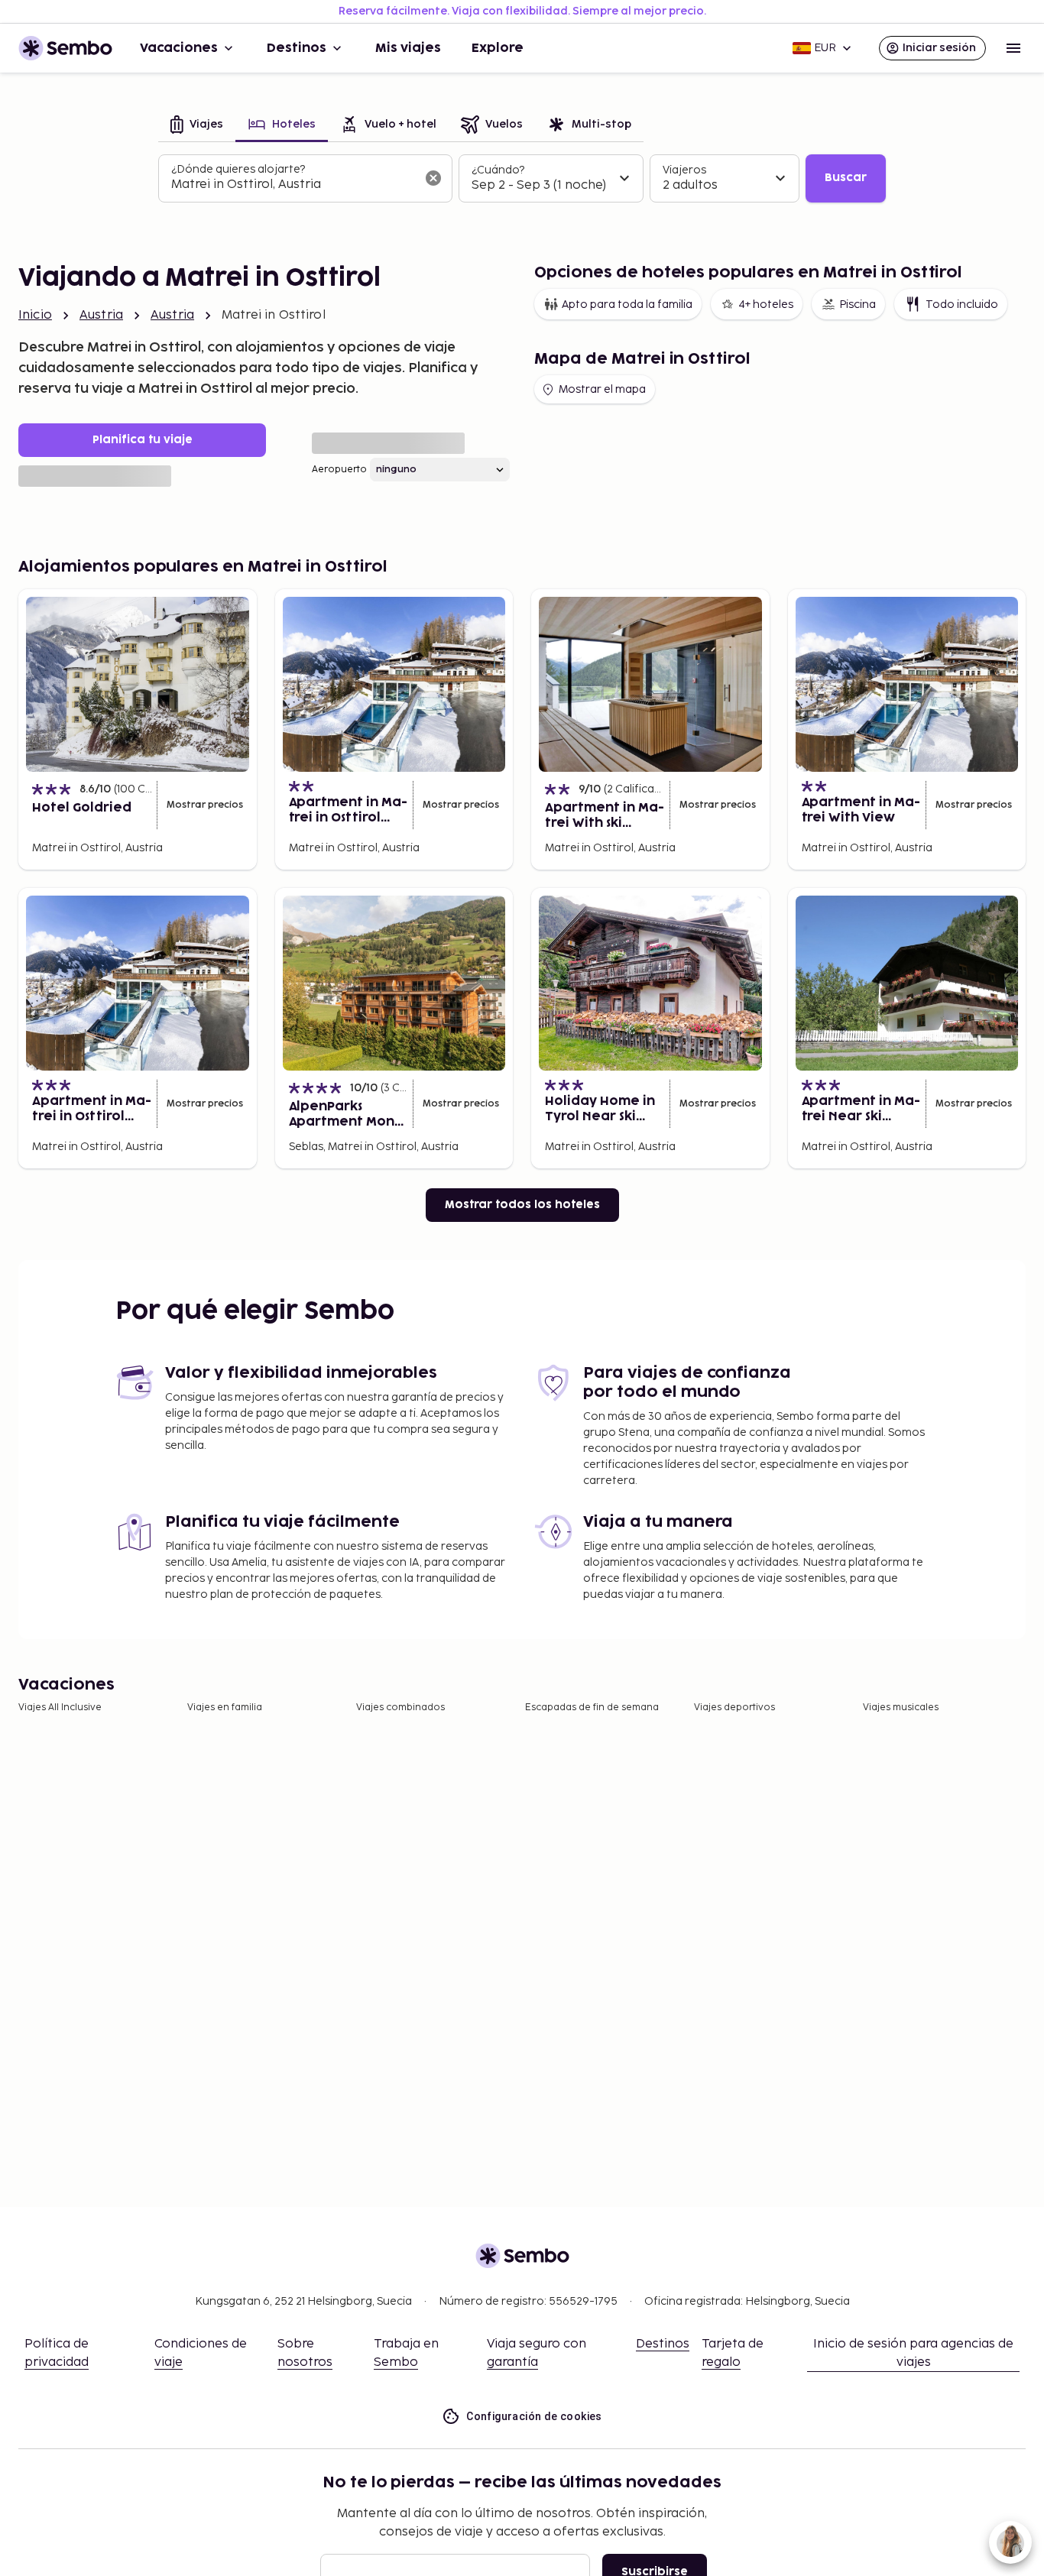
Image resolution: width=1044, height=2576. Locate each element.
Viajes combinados (400, 1708)
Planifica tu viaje (143, 440)
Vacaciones (179, 48)
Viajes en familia (225, 1708)
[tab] (197, 126)
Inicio (35, 315)
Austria (101, 315)
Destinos (297, 48)
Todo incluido (962, 305)
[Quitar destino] (433, 178)
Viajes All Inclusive (60, 1708)
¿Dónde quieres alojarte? (238, 169)
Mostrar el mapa (602, 389)
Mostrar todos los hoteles (522, 1205)
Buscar (846, 178)
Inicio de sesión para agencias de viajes (913, 2353)
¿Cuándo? (498, 170)
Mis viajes (408, 48)
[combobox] (293, 185)
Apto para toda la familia (627, 305)
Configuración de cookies (534, 2416)
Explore (498, 48)
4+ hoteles (766, 305)
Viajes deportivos (734, 1708)
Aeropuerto (339, 470)
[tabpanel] (522, 179)
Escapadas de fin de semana (592, 1708)
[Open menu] (1013, 48)
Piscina (858, 305)
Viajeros (684, 170)
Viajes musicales (901, 1708)
